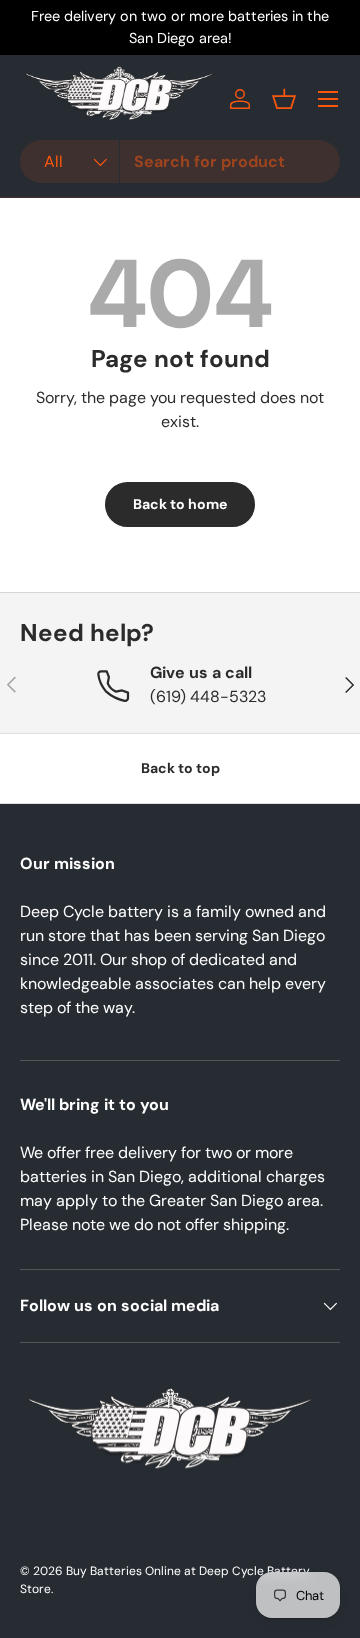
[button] (284, 99)
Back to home (180, 504)
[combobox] (180, 161)
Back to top (180, 768)
